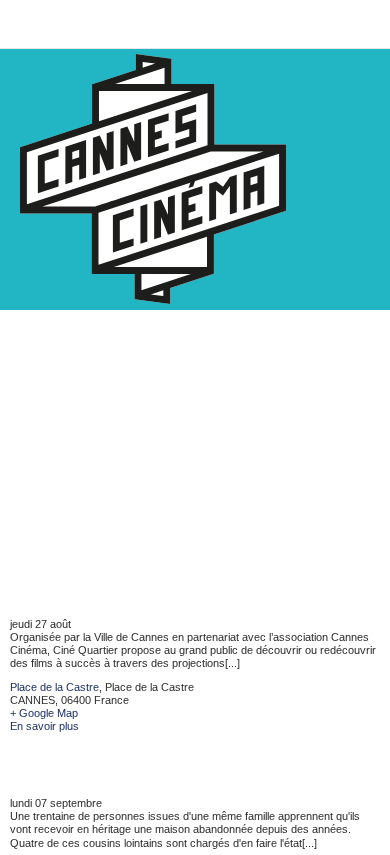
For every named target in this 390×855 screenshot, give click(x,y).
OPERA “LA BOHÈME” (101, 592)
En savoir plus (44, 726)
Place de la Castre (54, 687)
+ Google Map (44, 713)
